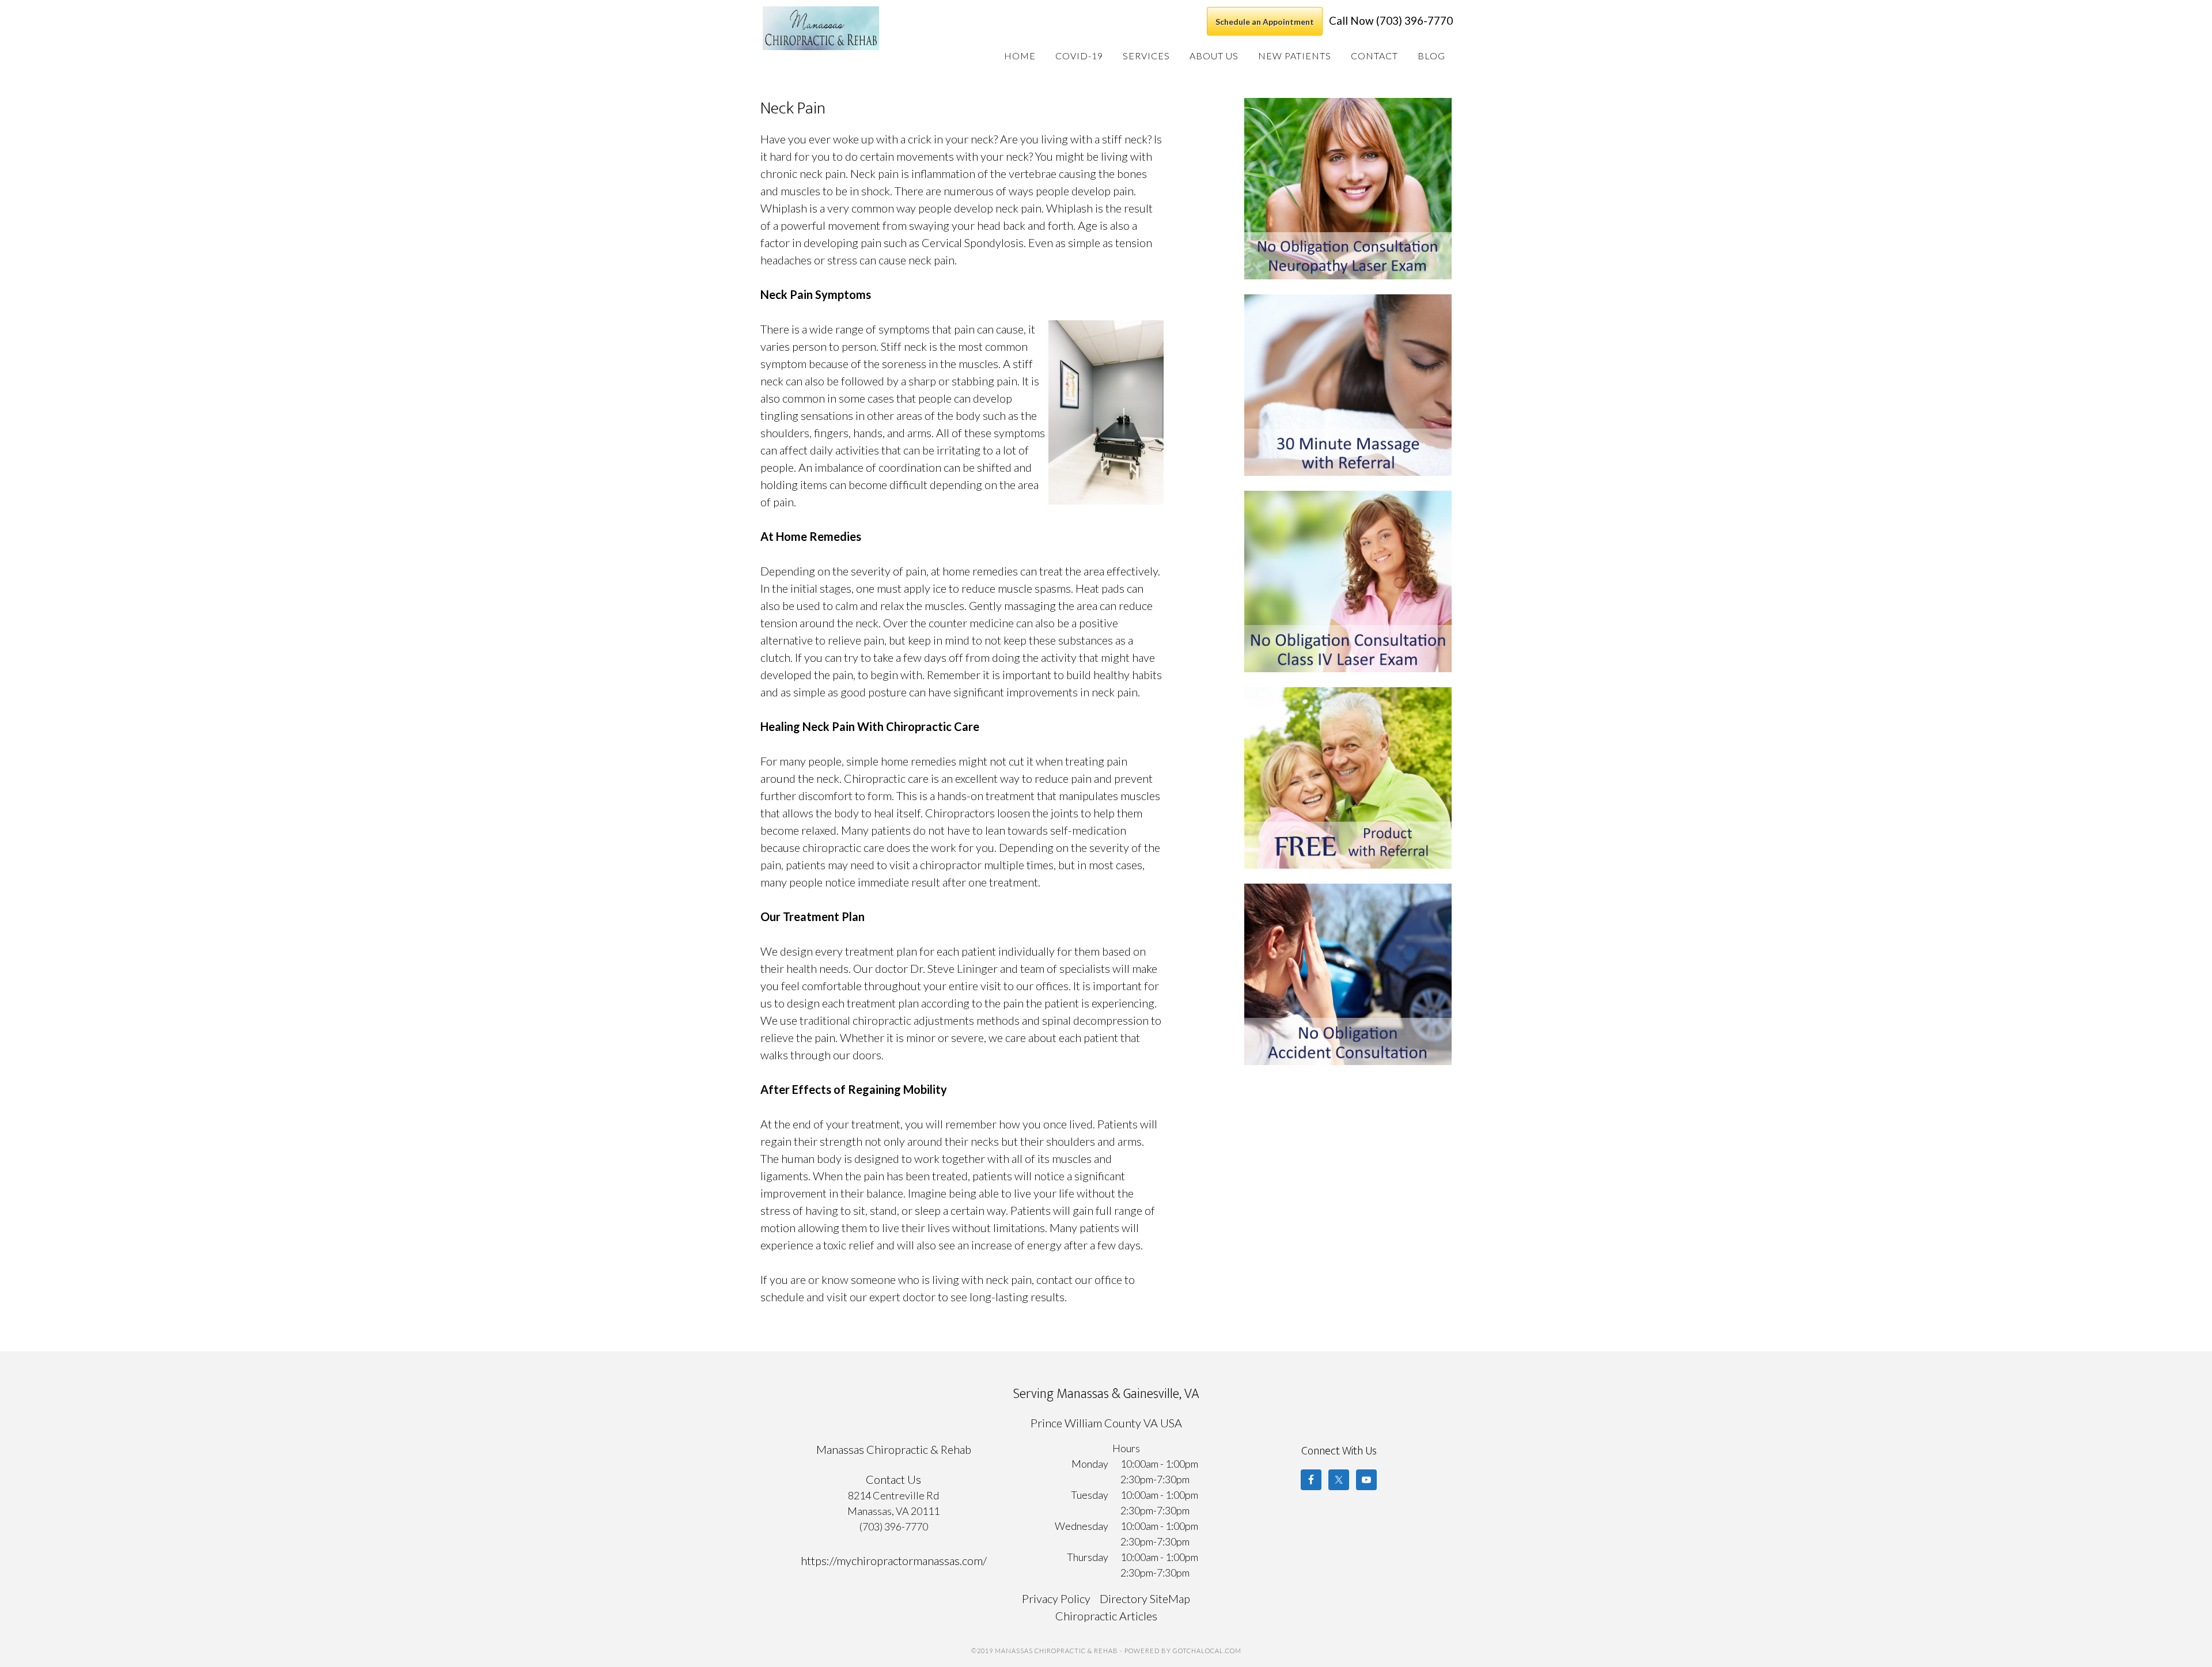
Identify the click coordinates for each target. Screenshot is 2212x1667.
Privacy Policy (1056, 1598)
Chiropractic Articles (1106, 1616)
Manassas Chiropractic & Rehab (849, 28)
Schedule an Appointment (1265, 22)
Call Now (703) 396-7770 (1391, 20)
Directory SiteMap (1145, 1598)
